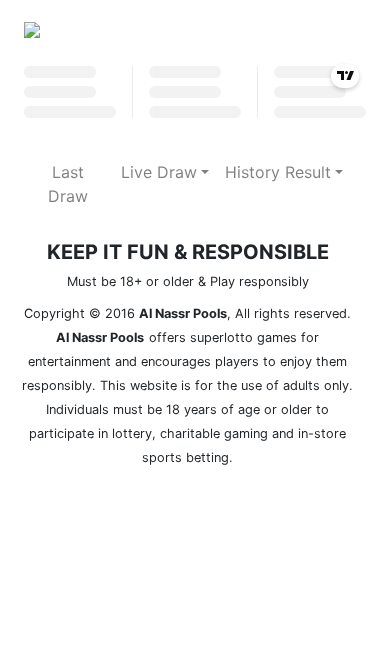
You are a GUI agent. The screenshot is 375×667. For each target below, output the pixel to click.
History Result (278, 172)
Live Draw (159, 172)
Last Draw (68, 184)
